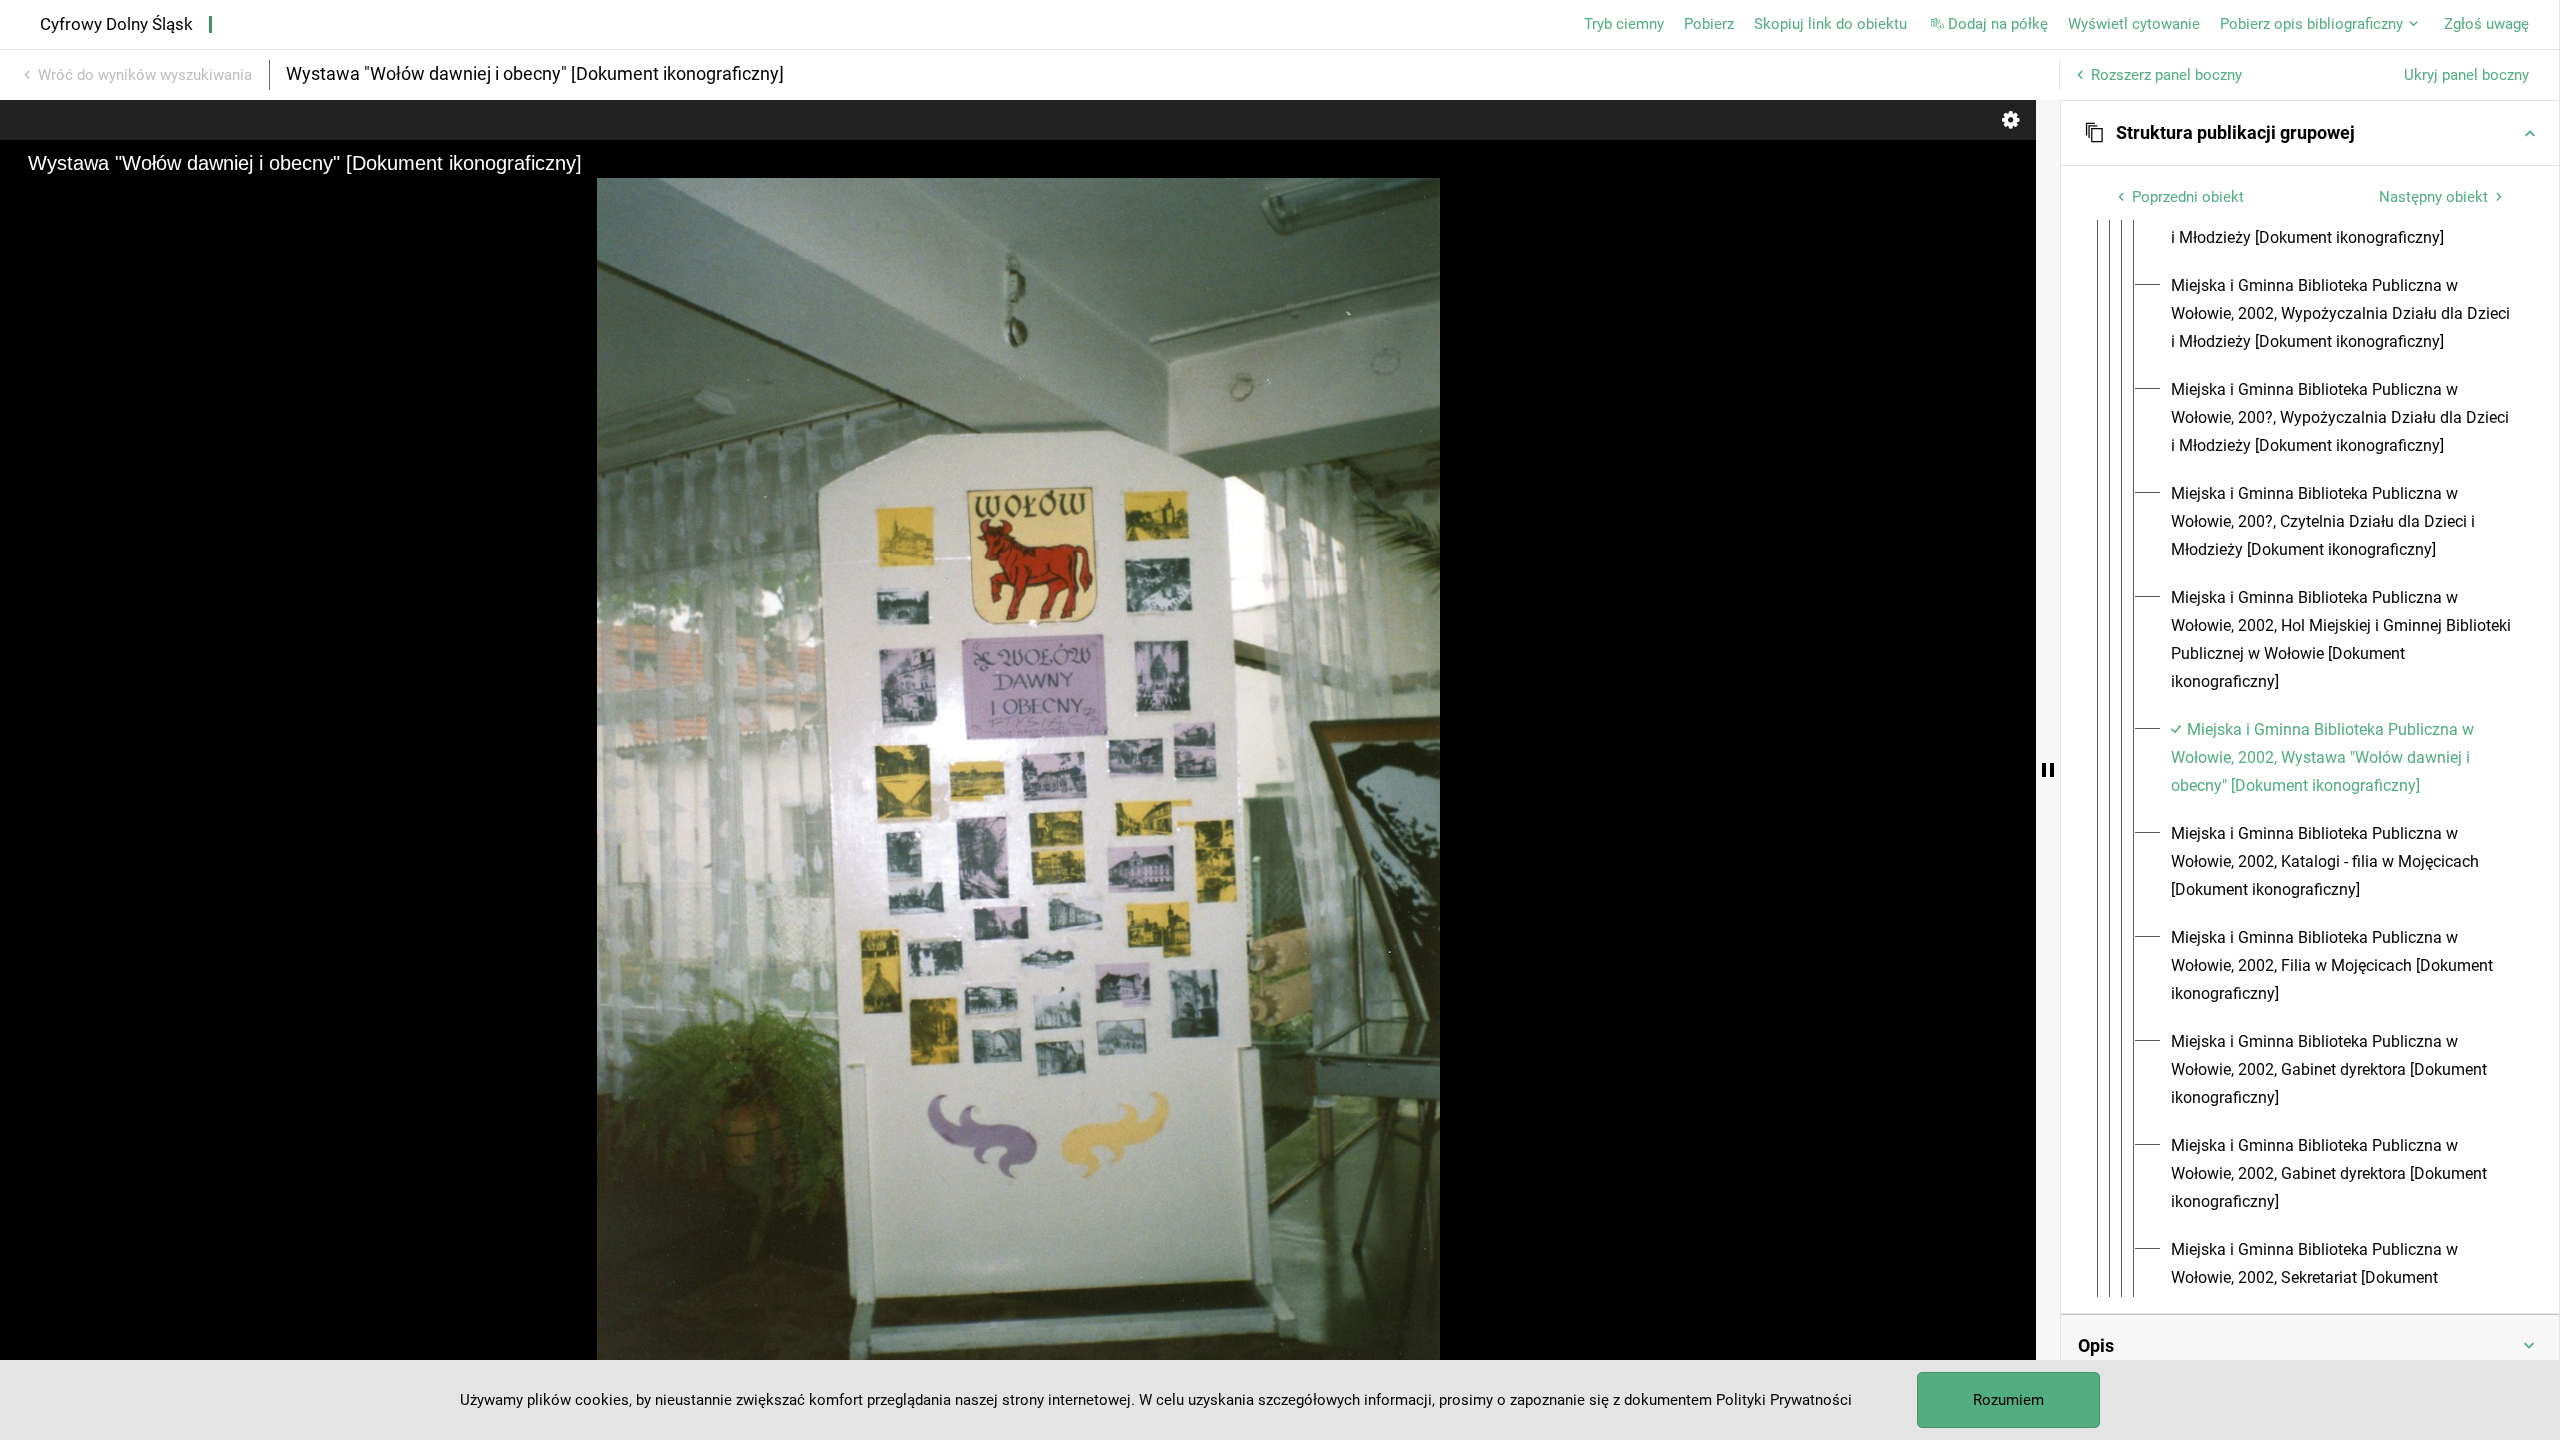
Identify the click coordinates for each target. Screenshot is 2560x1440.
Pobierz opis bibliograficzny (2311, 24)
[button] (2310, 133)
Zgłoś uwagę (2486, 24)
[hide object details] (2048, 770)
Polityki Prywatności (1784, 1400)
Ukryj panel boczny (2466, 75)
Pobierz (1709, 24)
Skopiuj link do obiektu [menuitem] (1830, 24)
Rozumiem (2008, 1400)
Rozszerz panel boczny (2166, 75)
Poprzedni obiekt (2188, 197)
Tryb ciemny (1624, 24)
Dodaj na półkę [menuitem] (1998, 24)
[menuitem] (2341, 314)
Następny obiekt (2433, 197)
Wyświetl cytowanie (2134, 24)
